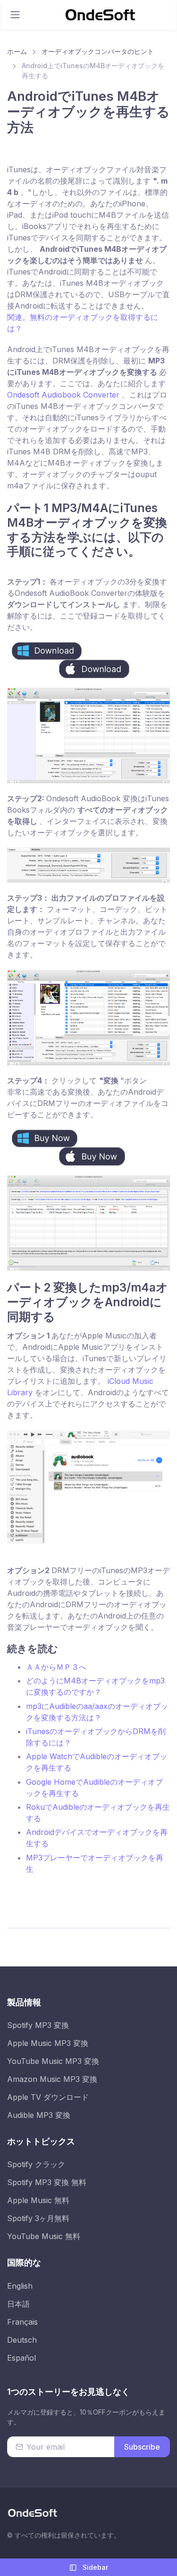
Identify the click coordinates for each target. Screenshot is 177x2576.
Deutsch (22, 2340)
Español (21, 2358)
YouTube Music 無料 (44, 2236)
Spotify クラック (36, 2164)
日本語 (18, 2304)
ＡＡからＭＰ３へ (56, 1667)
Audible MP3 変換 (39, 2115)
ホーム (17, 51)
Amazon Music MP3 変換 (52, 2079)
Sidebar (94, 2567)
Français (22, 2322)
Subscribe (142, 2447)
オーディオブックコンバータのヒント (98, 51)
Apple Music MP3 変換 (48, 2043)
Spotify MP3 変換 (38, 2025)
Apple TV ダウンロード (48, 2097)
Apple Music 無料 (38, 2200)
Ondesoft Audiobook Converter (64, 395)
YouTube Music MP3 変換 (53, 2061)
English (20, 2286)
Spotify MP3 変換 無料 (47, 2182)
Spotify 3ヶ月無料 (38, 2218)
